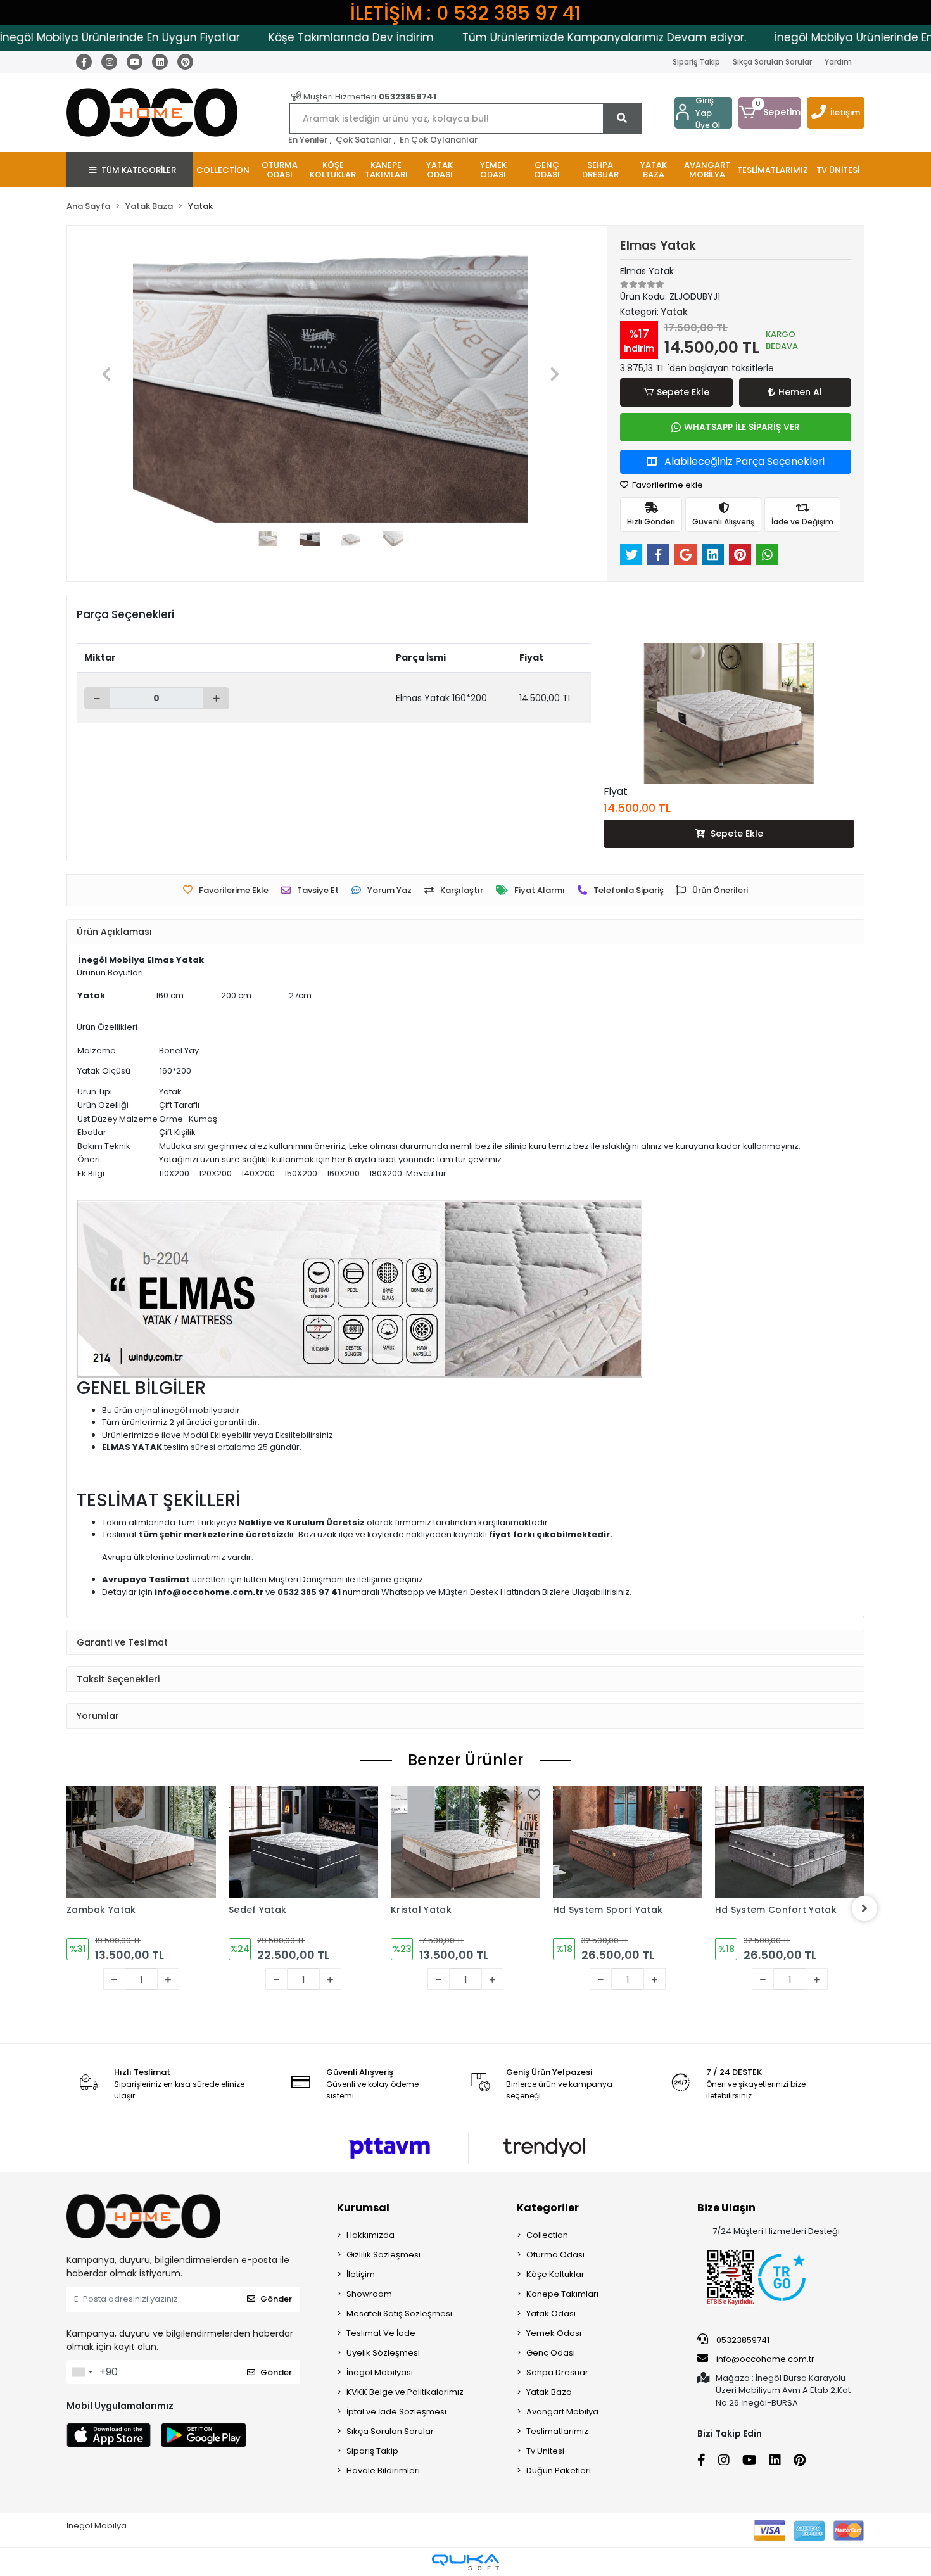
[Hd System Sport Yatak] (484, 1842)
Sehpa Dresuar (557, 2372)
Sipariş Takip (696, 62)
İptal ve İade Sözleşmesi (396, 2412)
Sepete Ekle (683, 392)
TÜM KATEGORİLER (139, 170)
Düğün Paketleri (559, 2471)
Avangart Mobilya (562, 2412)
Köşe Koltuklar (555, 2274)
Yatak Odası (551, 2313)
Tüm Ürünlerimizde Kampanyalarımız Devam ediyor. (536, 37)
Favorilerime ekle (667, 485)
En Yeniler (308, 140)
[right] (864, 1908)
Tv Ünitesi (545, 2451)
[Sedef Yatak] (160, 1842)
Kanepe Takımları (562, 2294)
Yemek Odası (554, 2333)
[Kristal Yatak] (322, 1842)
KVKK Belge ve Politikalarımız (405, 2392)
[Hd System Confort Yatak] (646, 1842)
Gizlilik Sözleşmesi (383, 2255)
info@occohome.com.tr (765, 2359)
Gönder (276, 2299)
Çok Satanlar (364, 140)
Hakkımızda (370, 2235)
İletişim (845, 112)
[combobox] (82, 2372)
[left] (66, 1908)
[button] (769, 113)
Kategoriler (548, 2208)
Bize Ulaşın (726, 2208)
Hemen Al (800, 392)
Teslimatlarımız (557, 2431)
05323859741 (742, 2340)
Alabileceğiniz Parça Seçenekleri (743, 461)
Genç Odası (551, 2353)
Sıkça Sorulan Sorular (772, 62)
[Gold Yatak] (808, 1860)
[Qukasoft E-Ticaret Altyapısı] (465, 2562)
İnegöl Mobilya (97, 2526)
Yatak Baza (549, 2392)
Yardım (838, 62)
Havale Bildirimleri (383, 2471)
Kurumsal (363, 2208)
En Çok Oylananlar (439, 140)
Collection (547, 2235)
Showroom (369, 2294)
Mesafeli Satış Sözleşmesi (399, 2313)
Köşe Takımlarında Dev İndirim (283, 37)
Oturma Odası (555, 2255)
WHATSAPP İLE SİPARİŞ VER (742, 427)
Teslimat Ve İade (381, 2333)
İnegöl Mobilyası (380, 2372)
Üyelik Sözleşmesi (383, 2353)
